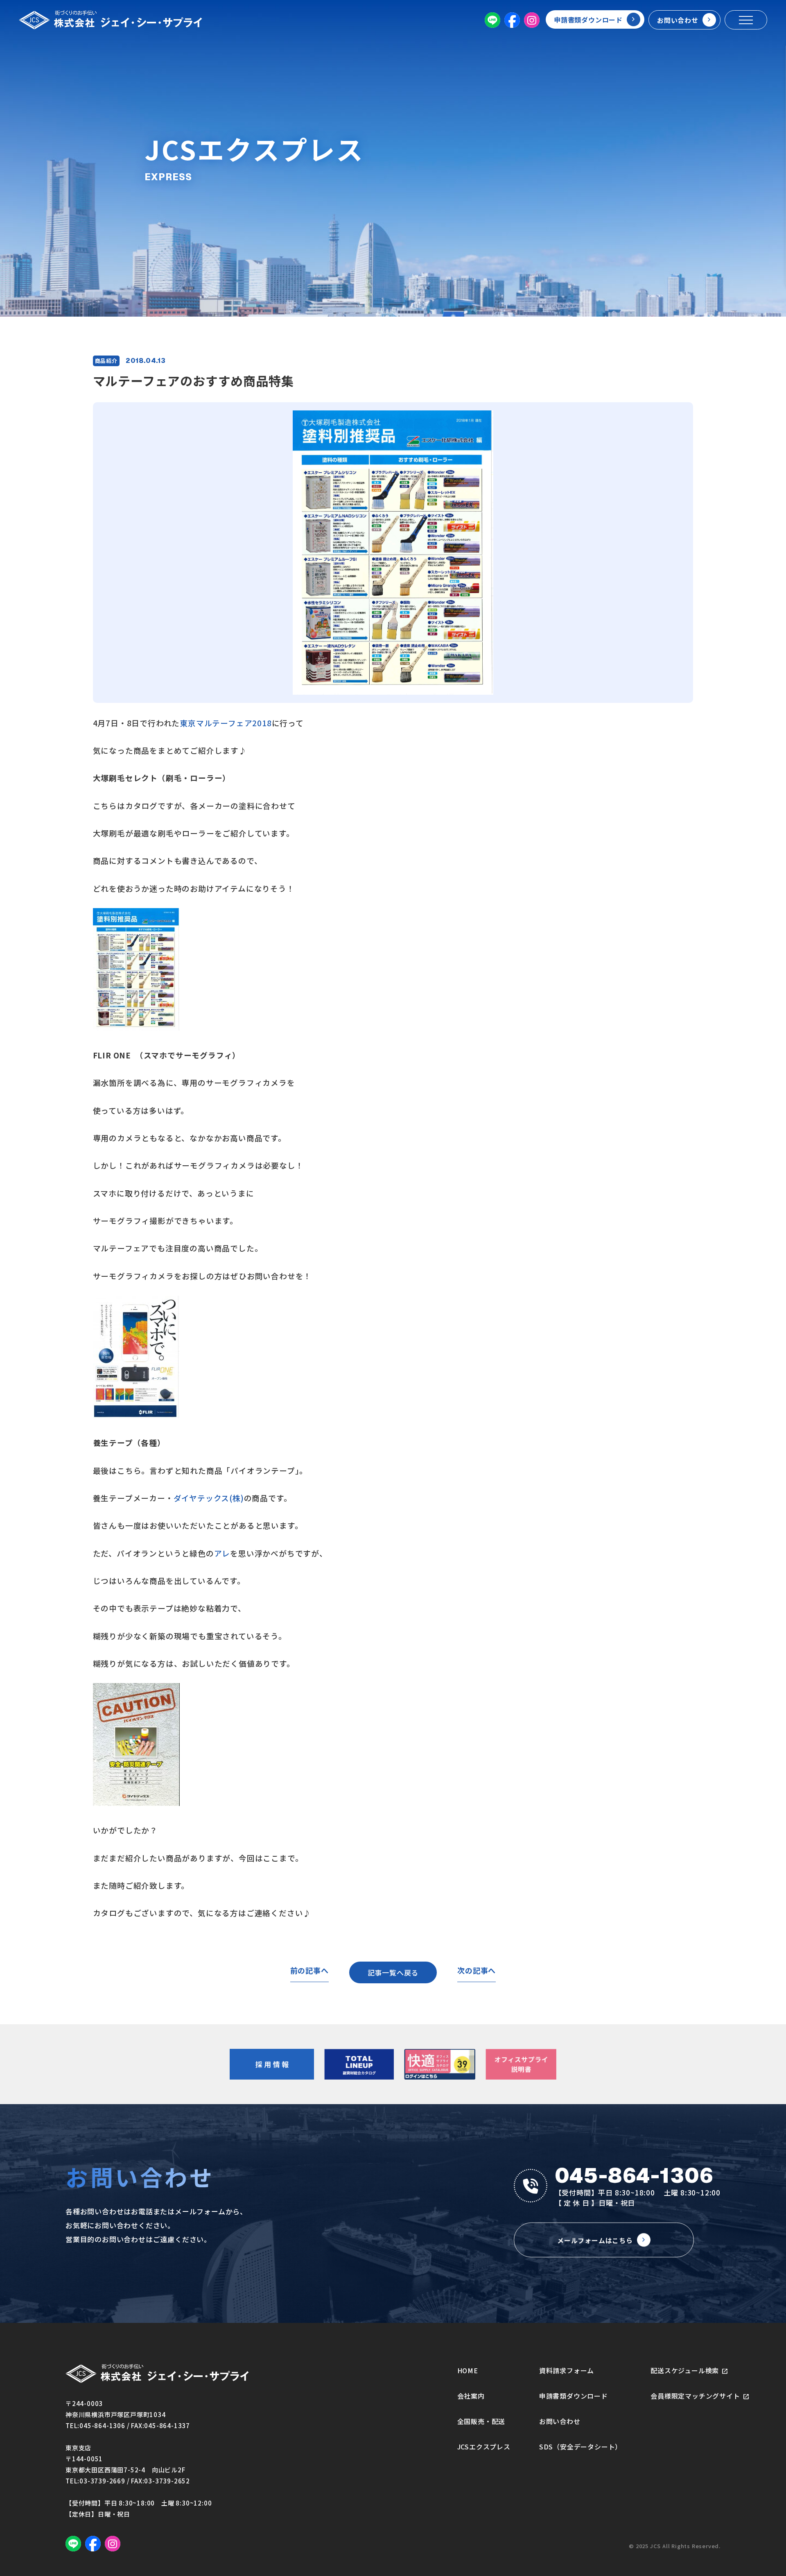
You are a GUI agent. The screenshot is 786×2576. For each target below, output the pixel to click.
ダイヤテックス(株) (209, 1498)
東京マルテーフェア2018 (226, 723)
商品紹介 (106, 361)
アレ (222, 1553)
